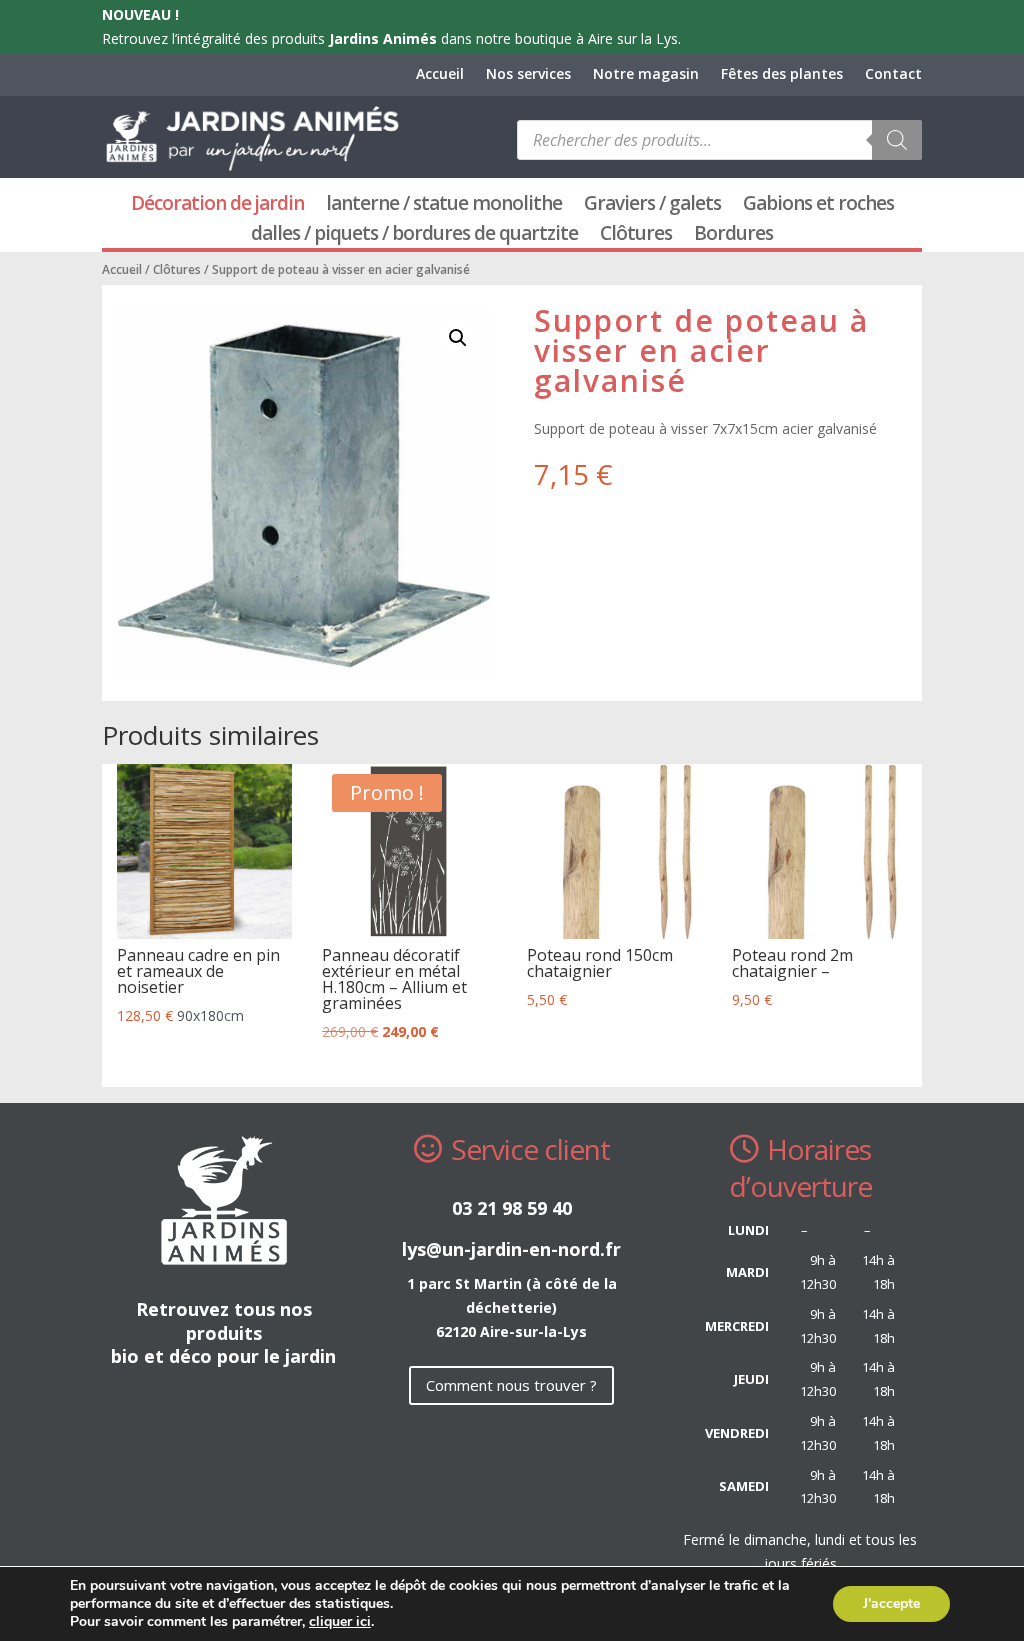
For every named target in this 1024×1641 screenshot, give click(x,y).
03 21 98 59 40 (512, 1208)
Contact (893, 75)
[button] (458, 338)
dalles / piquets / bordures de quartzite (414, 236)
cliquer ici (340, 1622)
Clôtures (636, 236)
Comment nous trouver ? (511, 1385)
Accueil (440, 75)
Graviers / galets (652, 206)
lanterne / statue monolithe (444, 206)
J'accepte (891, 1603)
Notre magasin (646, 75)
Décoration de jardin (217, 206)
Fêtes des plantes (782, 75)
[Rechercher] (897, 140)
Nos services (528, 75)
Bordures (733, 236)
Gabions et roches (818, 206)
